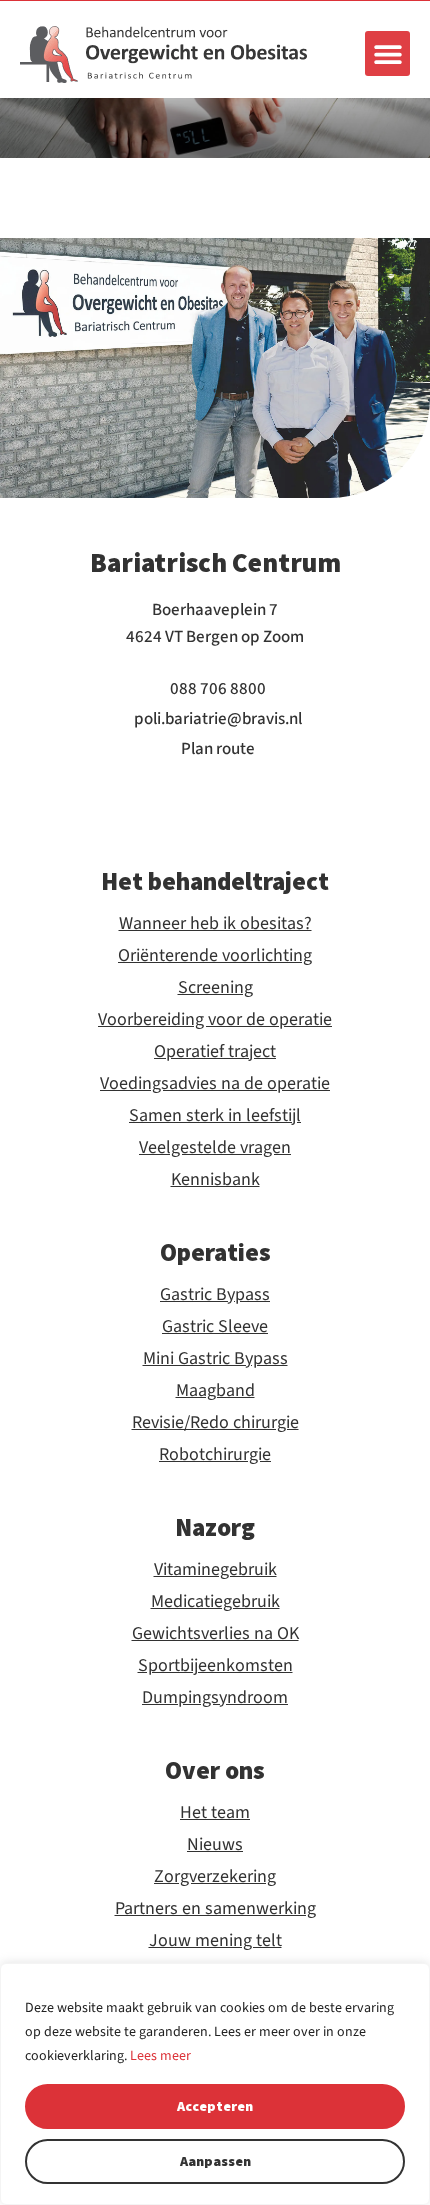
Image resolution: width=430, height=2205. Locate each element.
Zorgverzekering (215, 1877)
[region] (215, 2084)
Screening (215, 988)
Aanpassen (215, 2161)
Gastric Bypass (215, 1295)
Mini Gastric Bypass (215, 1359)
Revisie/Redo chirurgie (215, 1423)
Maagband (215, 1391)
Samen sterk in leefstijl (215, 1116)
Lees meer (160, 2056)
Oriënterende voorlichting (215, 956)
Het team (215, 1813)
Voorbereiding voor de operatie (215, 1020)
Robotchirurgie (215, 1455)
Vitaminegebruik (215, 1570)
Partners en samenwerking (215, 1909)
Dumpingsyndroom (215, 1698)
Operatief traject (215, 1052)
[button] (387, 53)
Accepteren (215, 2106)
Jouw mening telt (215, 1941)
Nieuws (215, 1845)
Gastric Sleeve (215, 1327)
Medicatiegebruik (215, 1602)
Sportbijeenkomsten (215, 1666)
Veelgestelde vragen (215, 1148)
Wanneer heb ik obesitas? (215, 924)
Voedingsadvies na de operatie (215, 1084)
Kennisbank (215, 1180)
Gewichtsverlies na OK (215, 1634)
